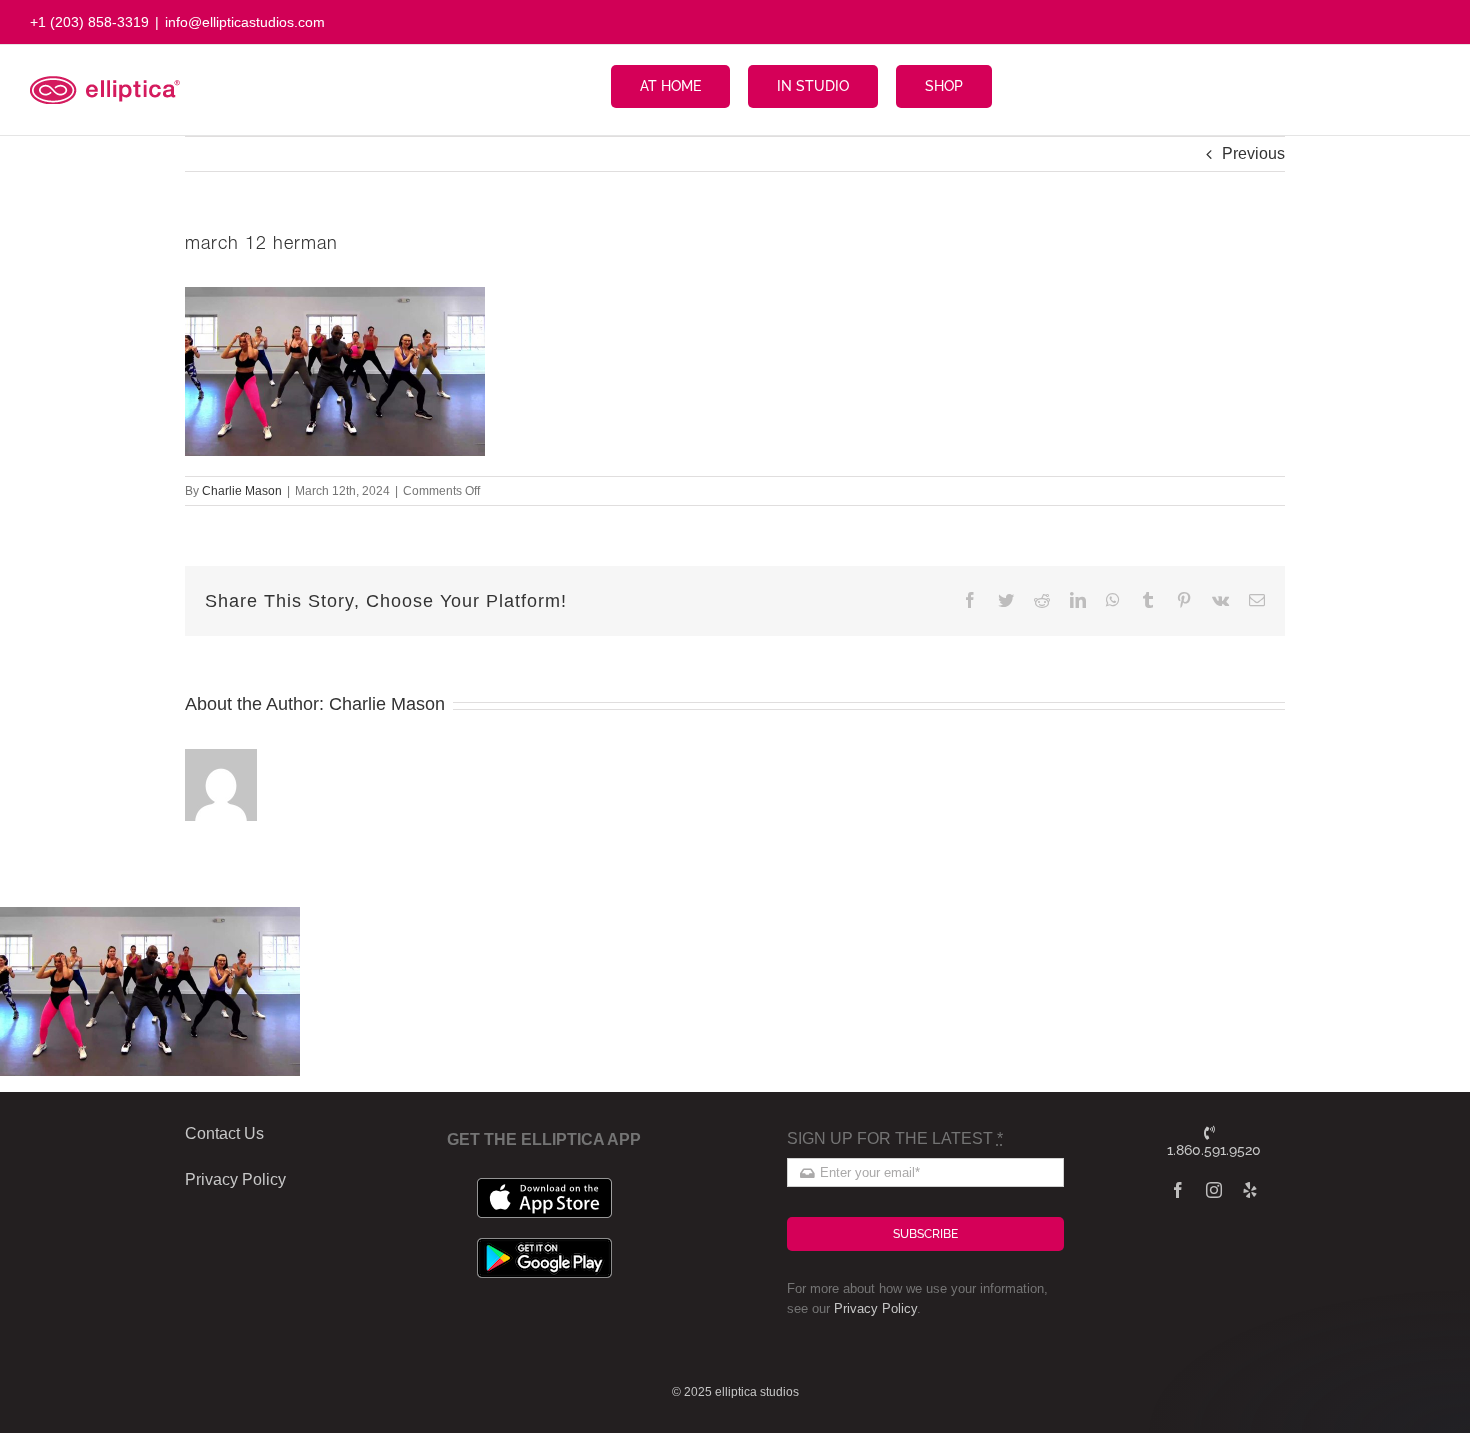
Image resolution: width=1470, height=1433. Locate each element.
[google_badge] (544, 1245)
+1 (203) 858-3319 (89, 22)
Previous (1253, 153)
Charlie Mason (242, 491)
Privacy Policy (875, 1308)
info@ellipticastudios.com (245, 22)
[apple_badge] (544, 1185)
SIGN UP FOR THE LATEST (895, 1138)
